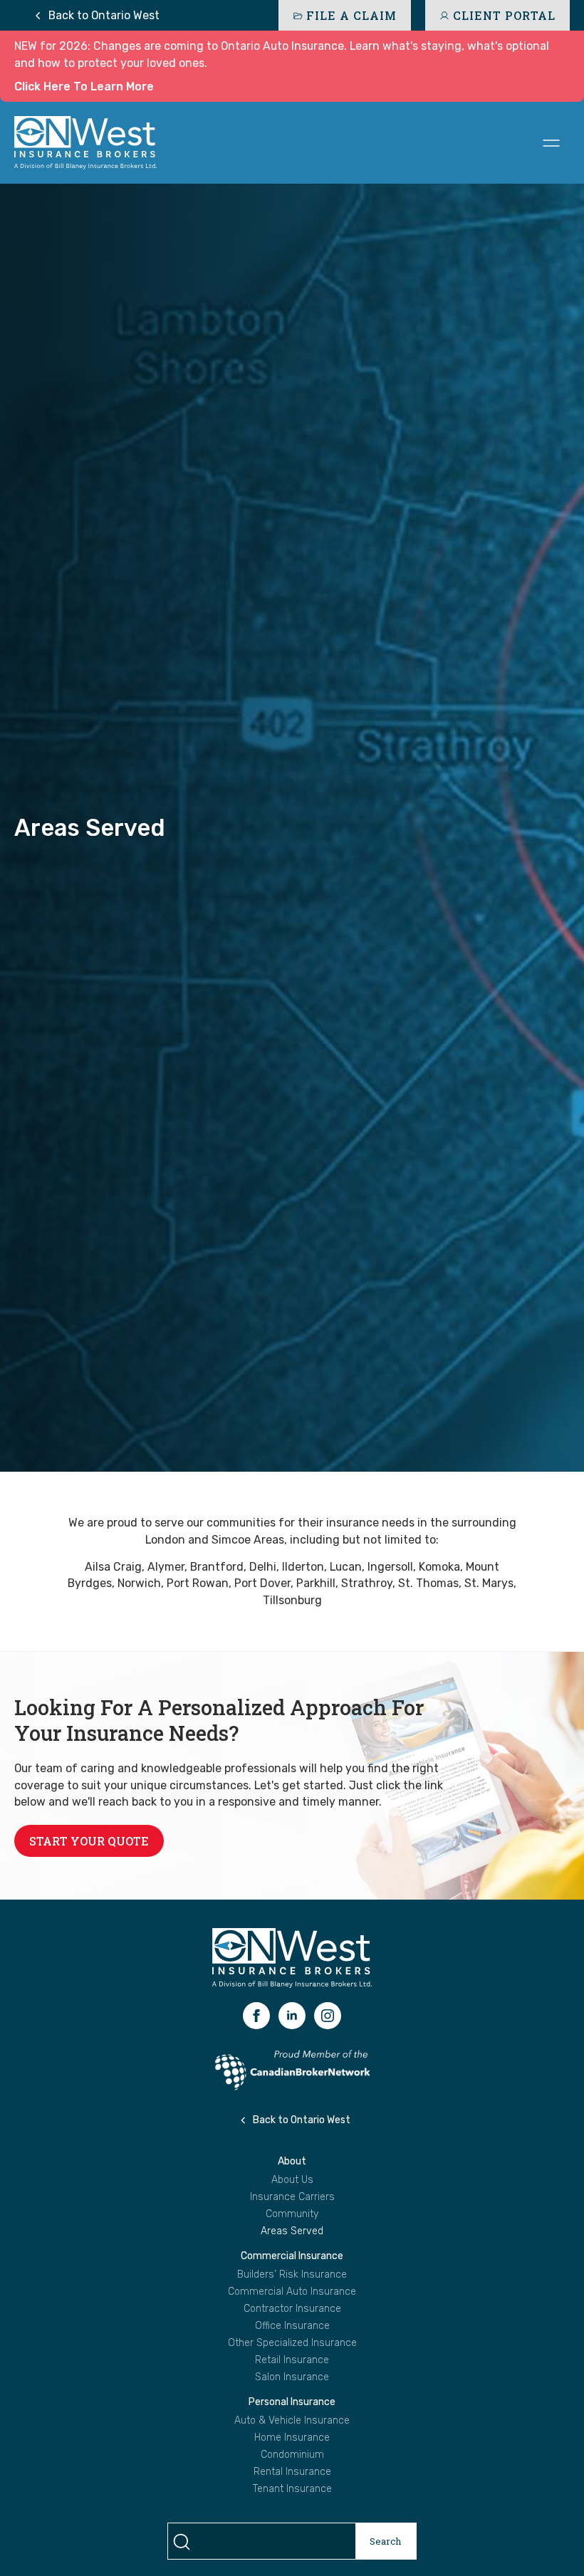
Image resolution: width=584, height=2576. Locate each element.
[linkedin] (292, 2016)
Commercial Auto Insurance (292, 2292)
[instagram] (328, 2016)
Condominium (292, 2455)
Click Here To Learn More (84, 87)
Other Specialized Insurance (292, 2343)
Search (386, 2541)
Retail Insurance (292, 2360)
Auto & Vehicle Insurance (292, 2421)
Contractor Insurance (292, 2309)
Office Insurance (292, 2326)
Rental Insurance (292, 2472)
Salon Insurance (292, 2377)
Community (292, 2214)
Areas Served (292, 2231)
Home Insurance (292, 2438)
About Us (292, 2180)
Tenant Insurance (292, 2489)
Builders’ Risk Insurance (292, 2275)
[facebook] (256, 2016)
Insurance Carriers (292, 2197)
